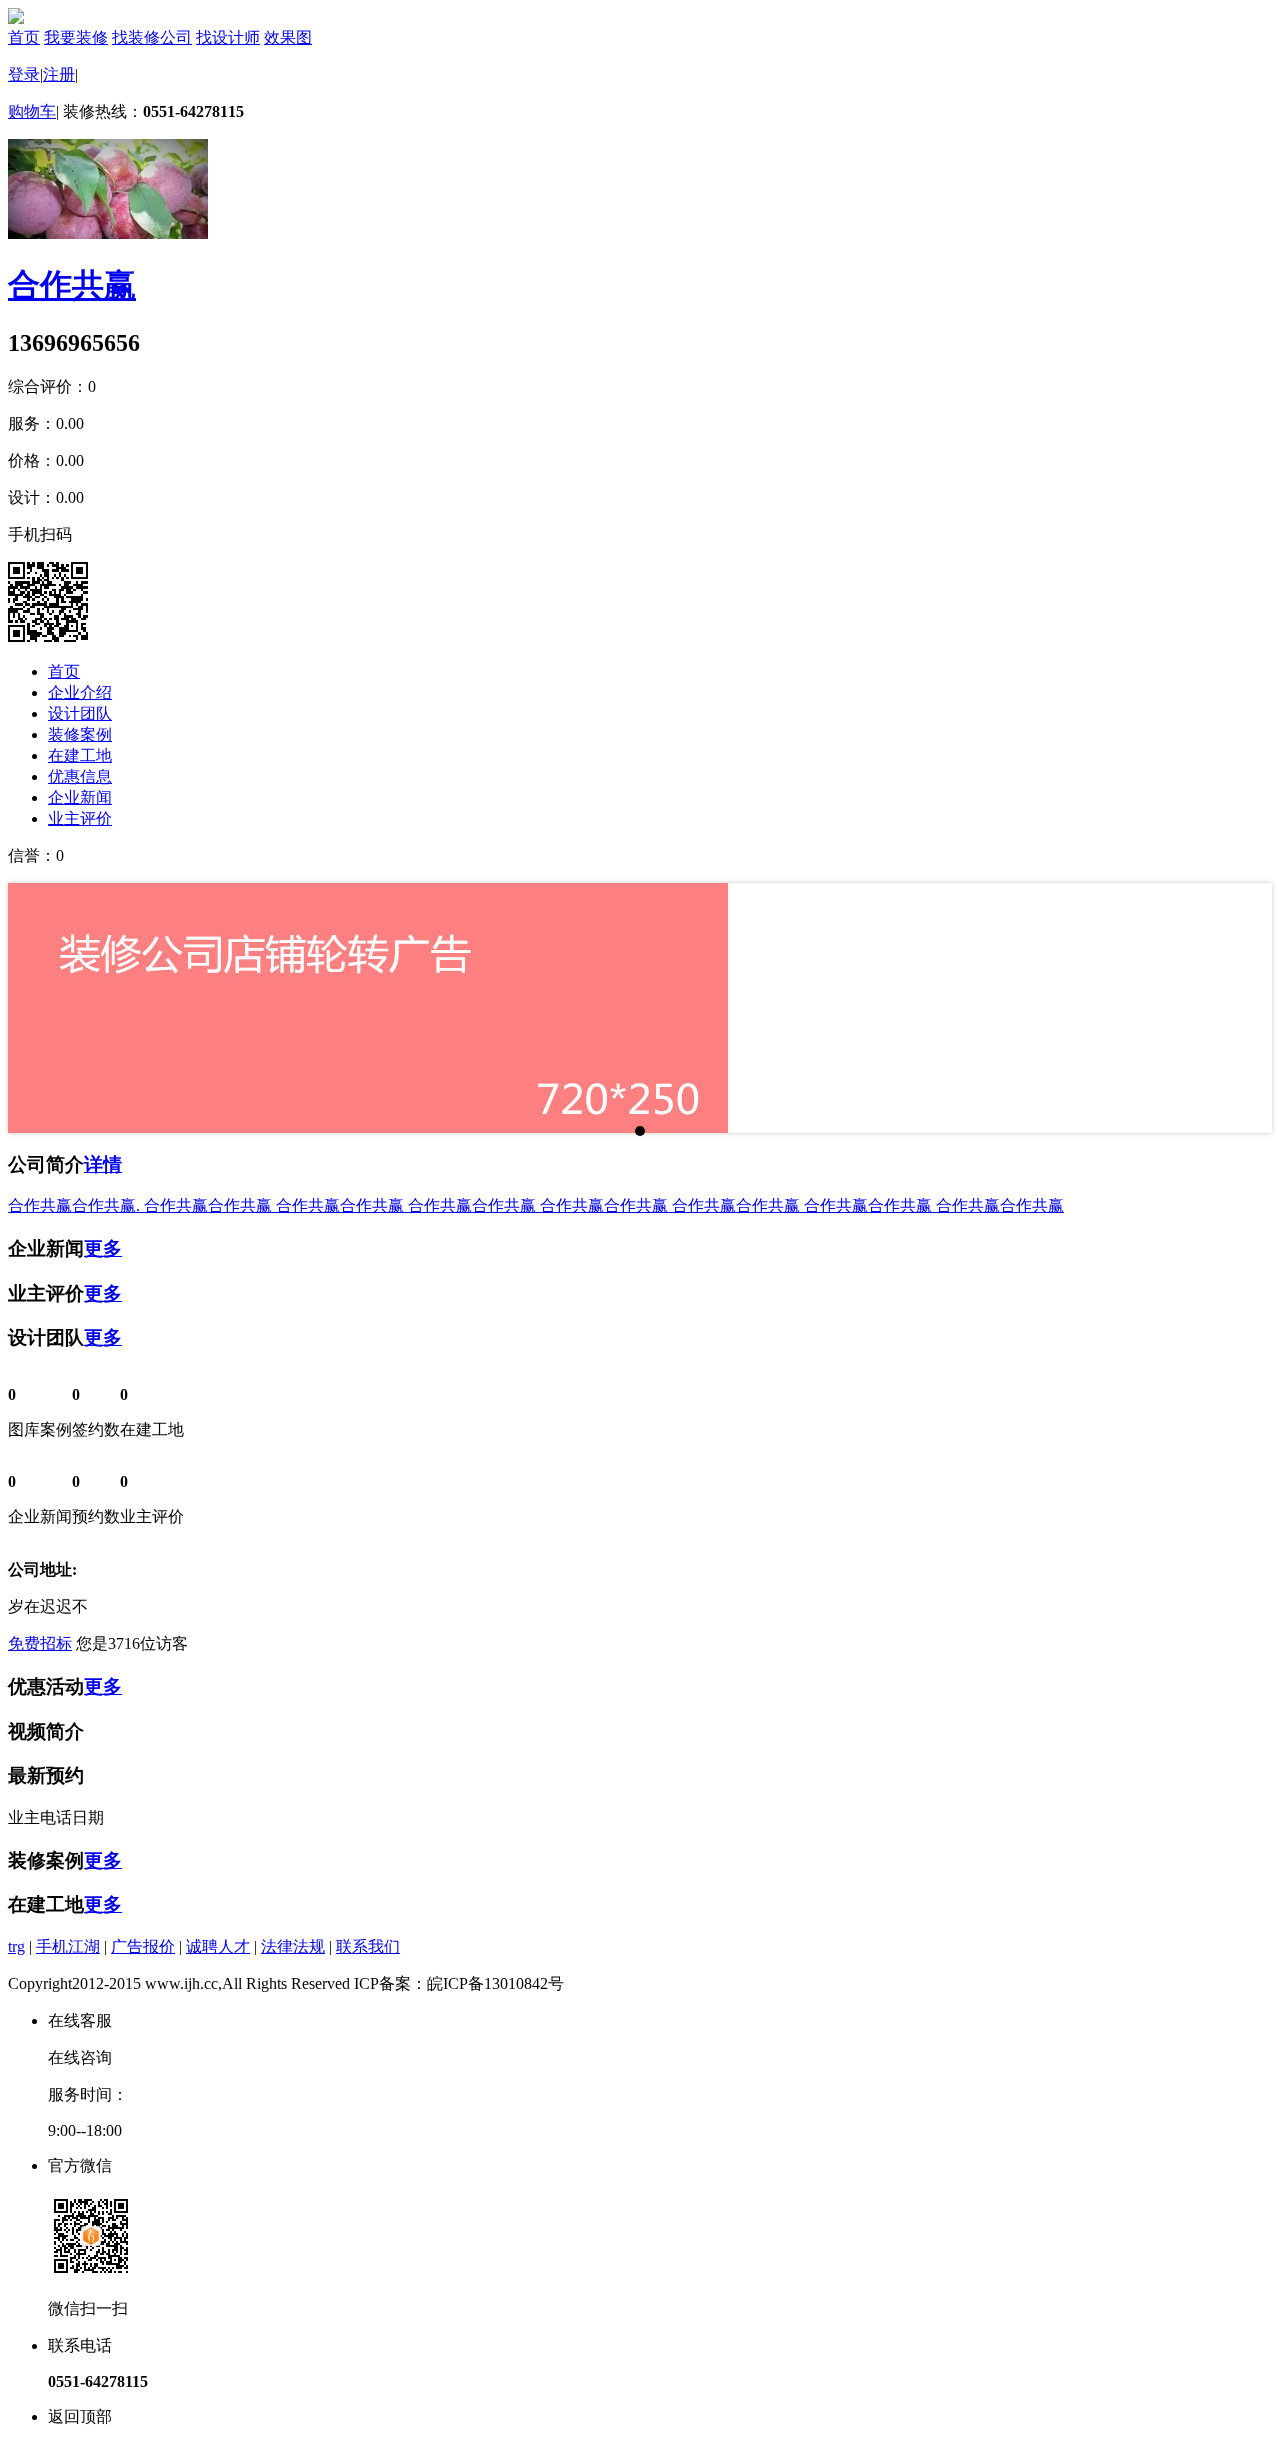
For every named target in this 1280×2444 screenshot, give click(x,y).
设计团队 (80, 713)
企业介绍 (80, 692)
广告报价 (143, 1946)
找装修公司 (152, 37)
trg (16, 1946)
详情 (103, 1164)
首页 (24, 37)
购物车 (32, 111)
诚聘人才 (218, 1946)
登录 (24, 74)
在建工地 (80, 755)
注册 (59, 74)
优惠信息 (80, 776)
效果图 (288, 37)
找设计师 (228, 37)
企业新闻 (80, 797)
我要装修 (76, 37)
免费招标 (40, 1643)
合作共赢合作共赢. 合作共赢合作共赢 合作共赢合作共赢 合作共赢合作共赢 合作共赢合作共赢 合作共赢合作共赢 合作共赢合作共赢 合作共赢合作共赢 (536, 1205)
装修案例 (80, 734)
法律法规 (293, 1946)
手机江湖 (68, 1946)
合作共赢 (72, 285)
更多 (103, 1248)
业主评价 (80, 818)
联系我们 (368, 1946)
